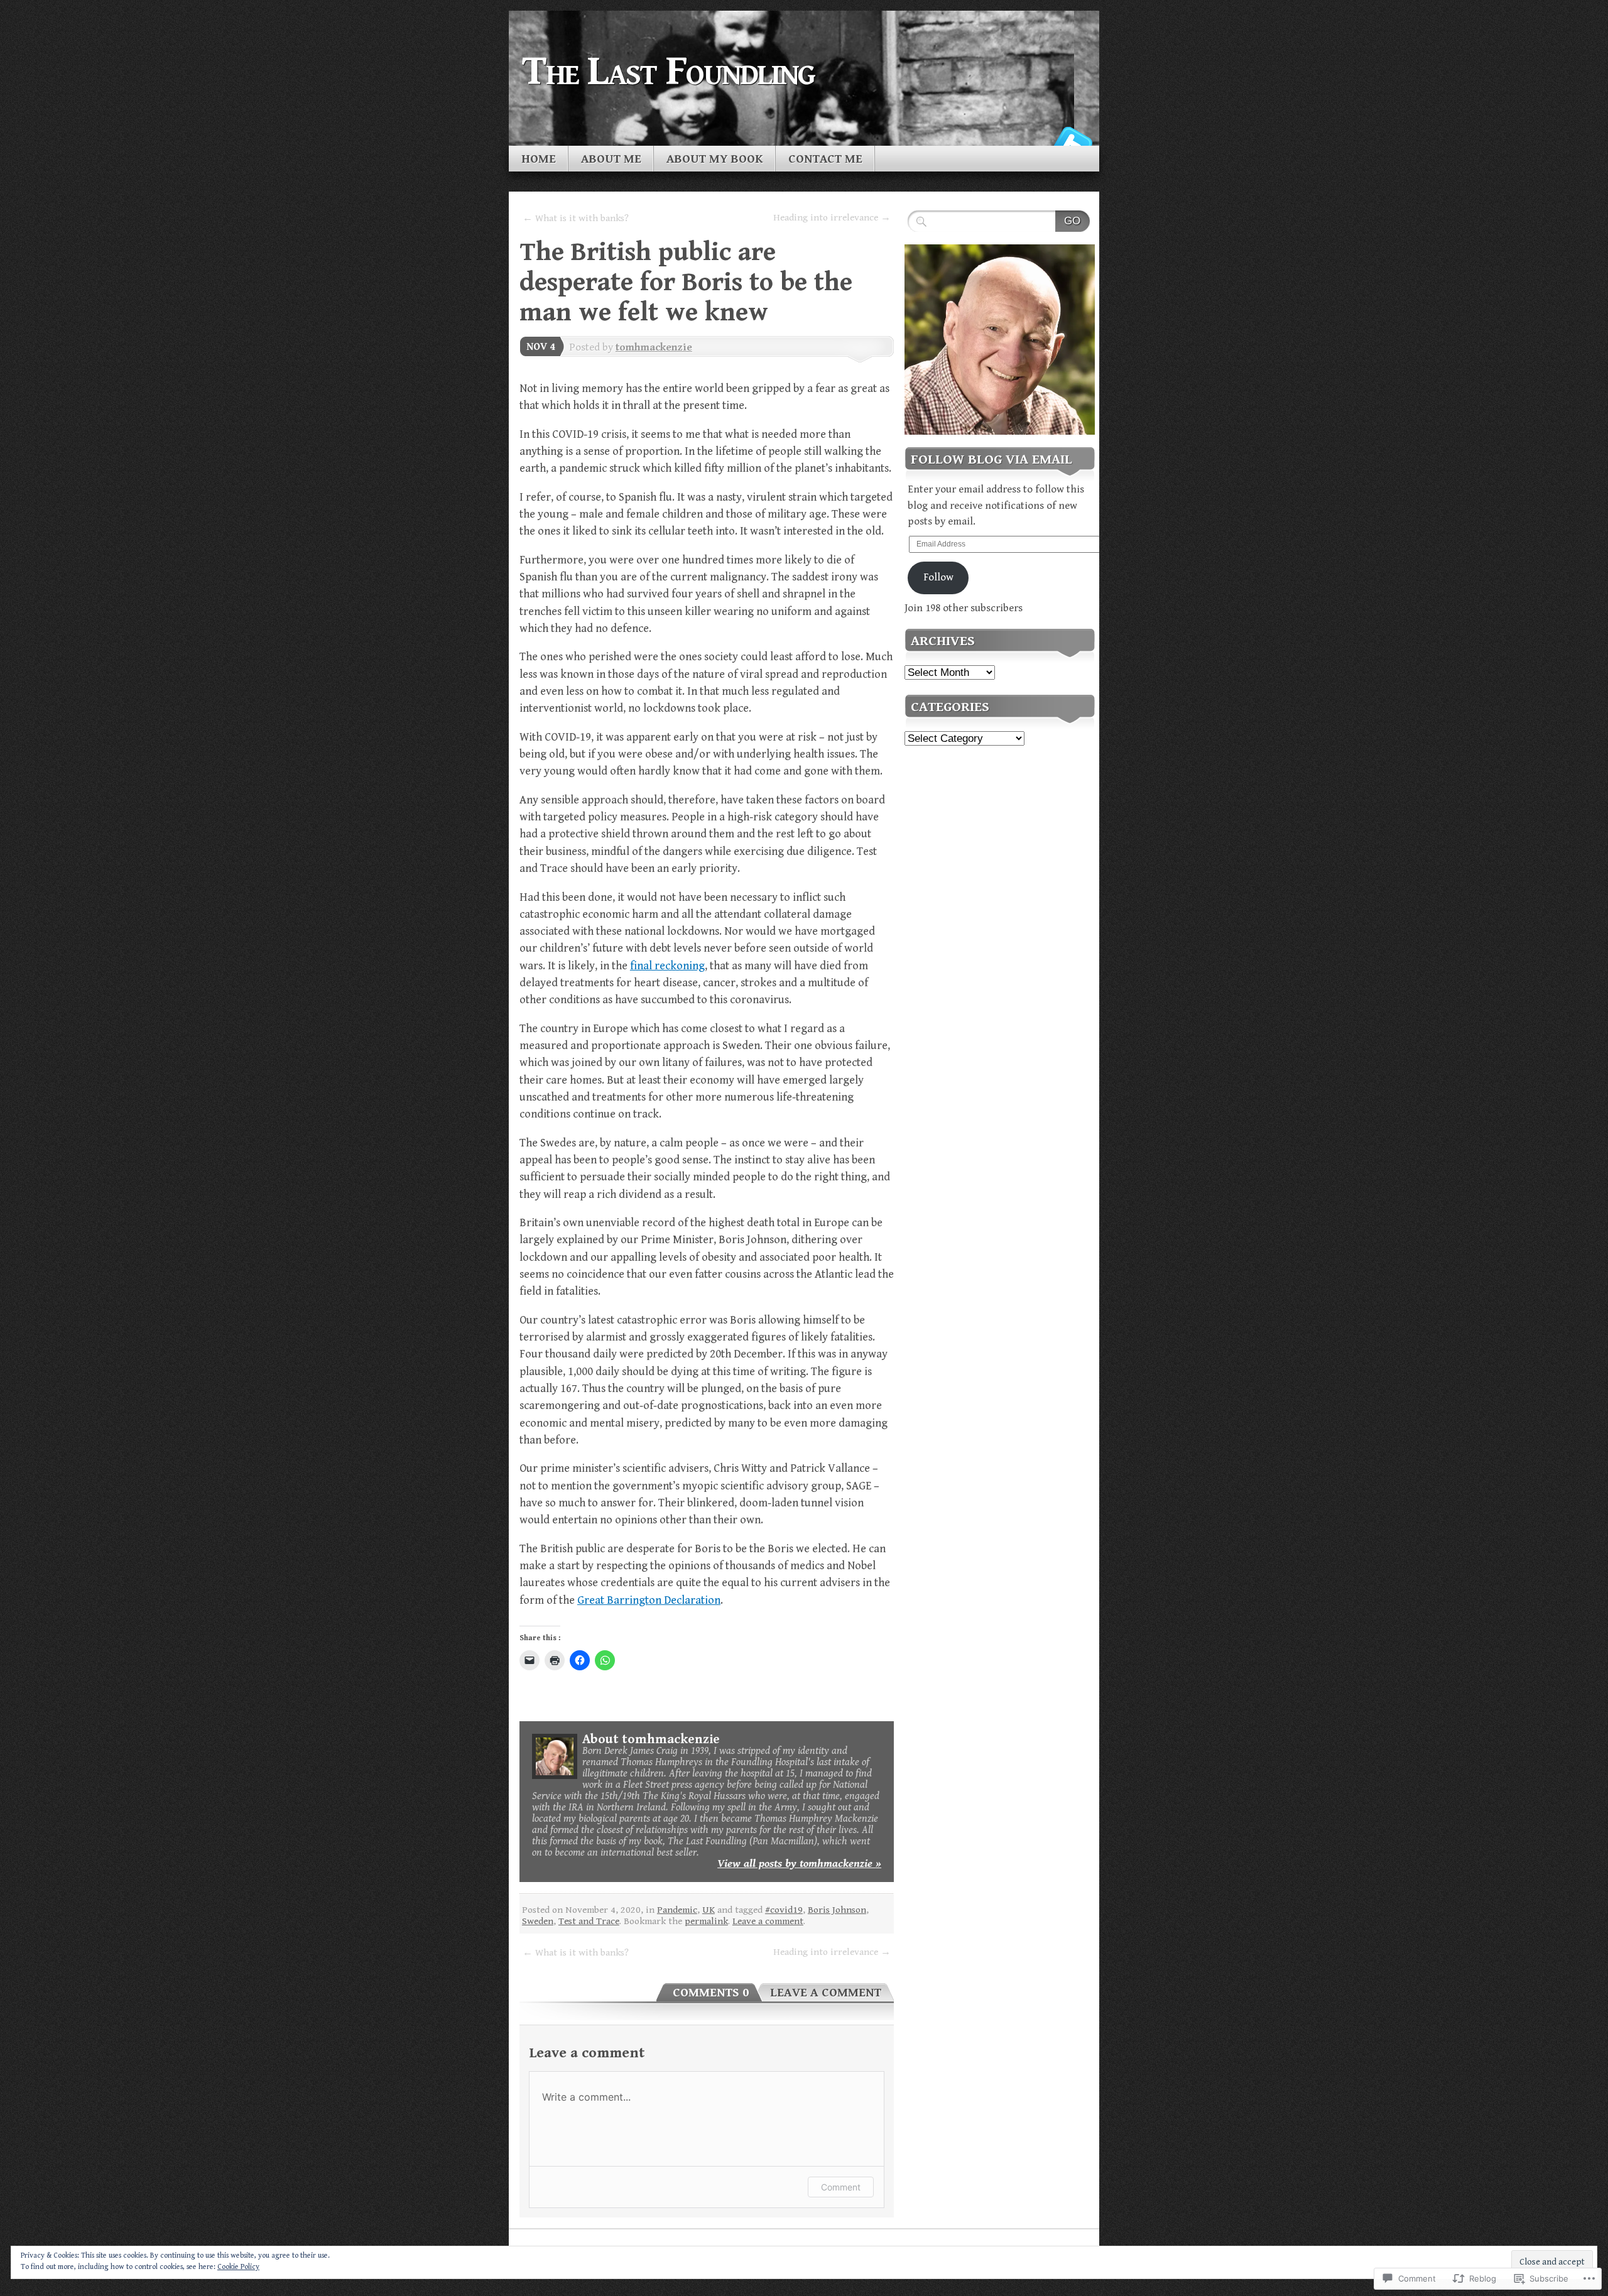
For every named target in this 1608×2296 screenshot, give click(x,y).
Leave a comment (768, 1921)
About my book (715, 159)
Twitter (1073, 141)
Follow (938, 577)
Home (539, 159)
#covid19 (784, 1910)
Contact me (825, 159)
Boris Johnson (837, 1910)
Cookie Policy (238, 2267)
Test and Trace (589, 1921)
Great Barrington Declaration (649, 1600)
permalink (706, 1921)
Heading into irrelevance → (832, 217)
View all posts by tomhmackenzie (799, 1863)
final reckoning (667, 966)
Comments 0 (711, 1993)
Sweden (538, 1921)
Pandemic (677, 1910)
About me (611, 159)
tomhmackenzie (654, 347)
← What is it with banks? (576, 218)
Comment (841, 2187)
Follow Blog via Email (991, 460)
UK (709, 1910)
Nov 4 (541, 347)
